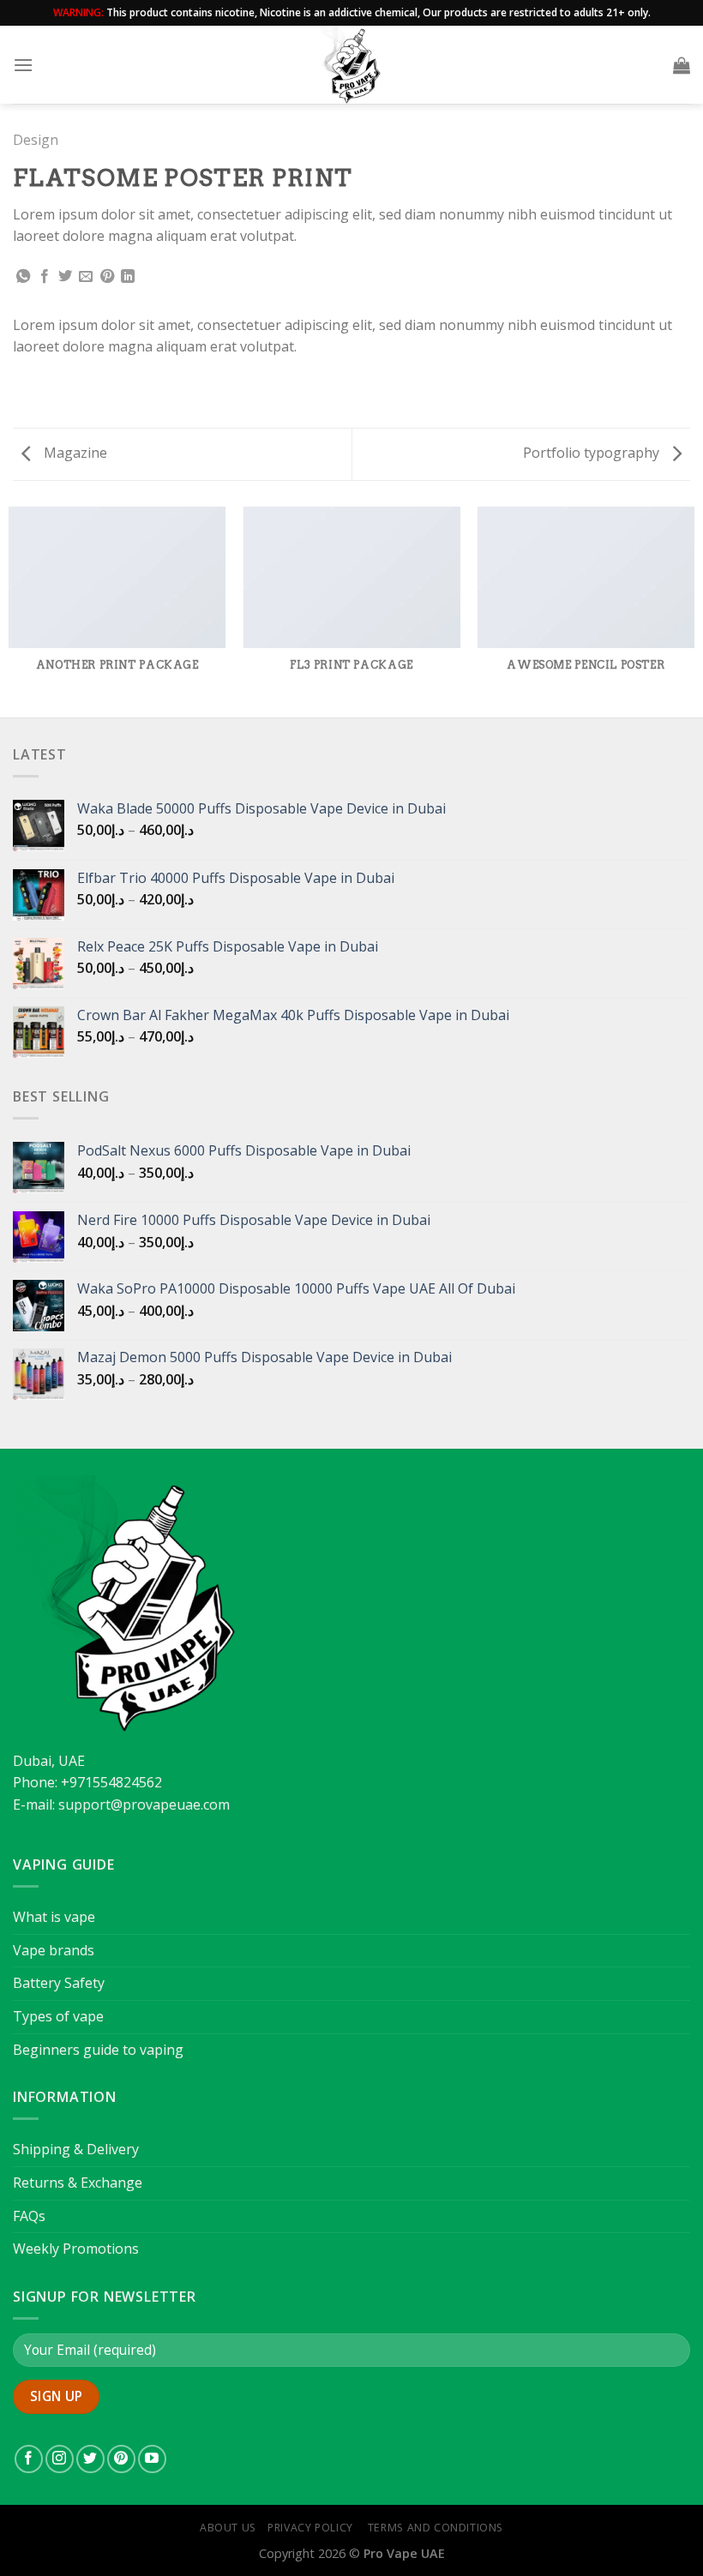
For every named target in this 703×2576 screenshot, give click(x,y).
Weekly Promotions (76, 2249)
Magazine (74, 453)
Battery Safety (59, 1983)
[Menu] (23, 65)
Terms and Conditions (434, 2528)
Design (36, 140)
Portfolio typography (593, 453)
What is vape (54, 1917)
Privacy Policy (310, 2528)
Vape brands (54, 1950)
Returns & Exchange (78, 2183)
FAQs (29, 2216)
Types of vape (58, 2016)
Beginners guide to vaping (98, 2050)
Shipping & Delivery (76, 2149)
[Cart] (682, 65)
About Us (228, 2528)
